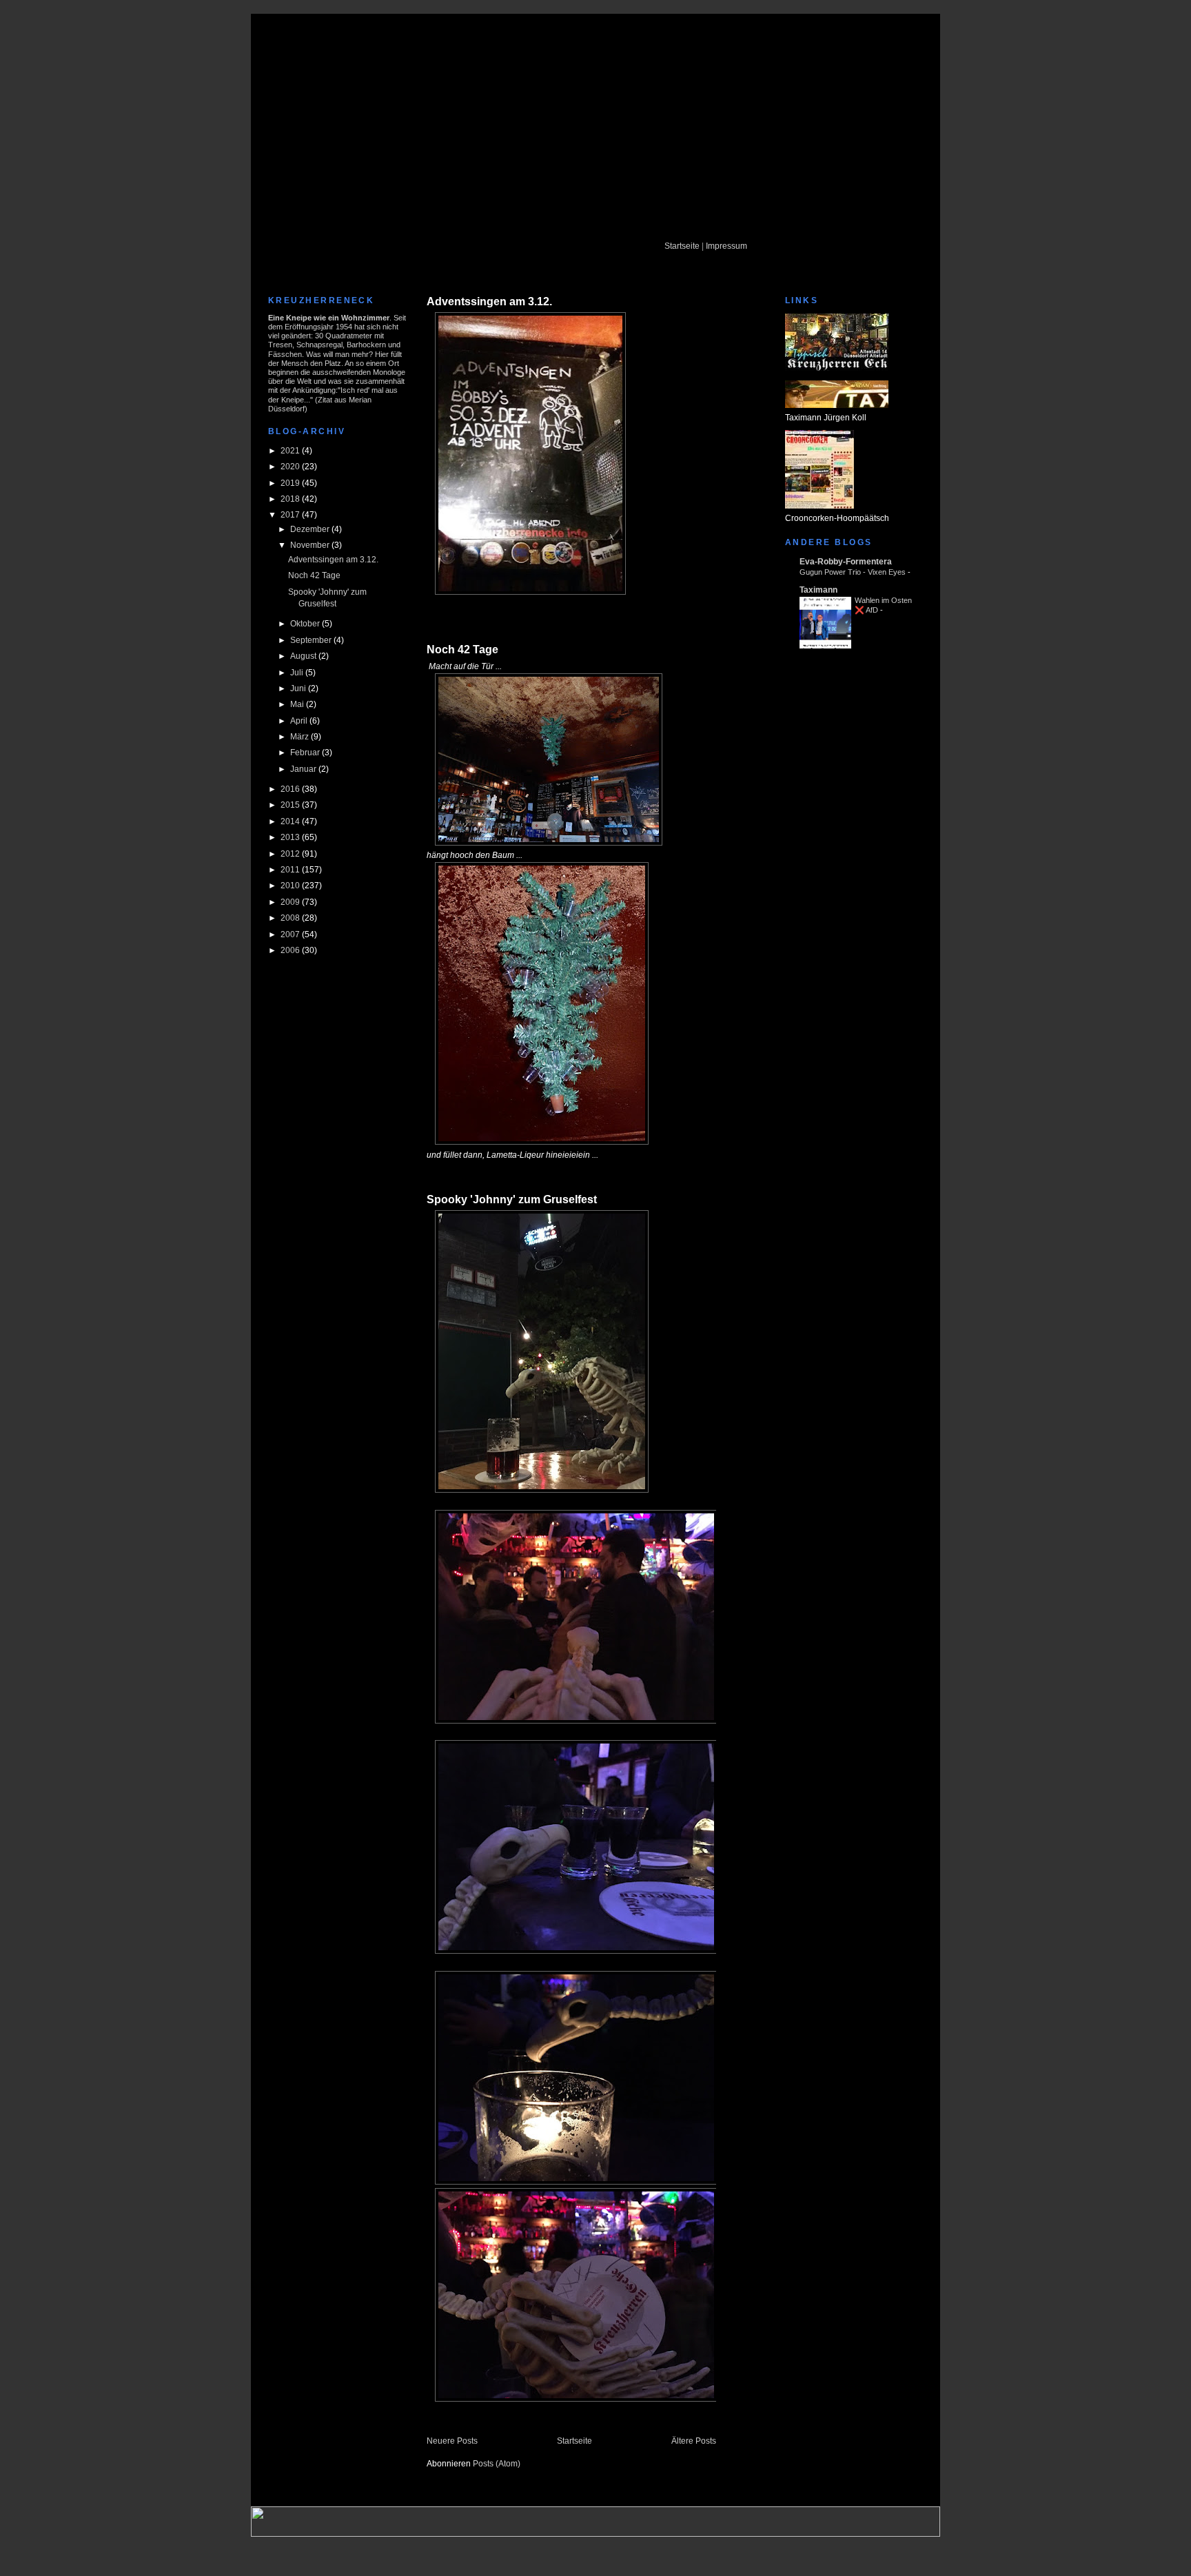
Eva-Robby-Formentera (846, 561)
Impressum (726, 246)
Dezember (311, 529)
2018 (291, 499)
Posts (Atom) (497, 2463)
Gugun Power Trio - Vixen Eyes (853, 572)
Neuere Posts (452, 2441)
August (304, 656)
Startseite (682, 246)
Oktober (306, 623)
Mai (298, 704)
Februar (306, 752)
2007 (291, 934)
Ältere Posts (694, 2441)
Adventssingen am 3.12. (333, 559)
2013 (291, 837)
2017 (291, 514)
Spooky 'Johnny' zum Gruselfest (512, 1199)
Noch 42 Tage (314, 575)
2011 (291, 869)
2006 (291, 950)
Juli (298, 672)
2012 (291, 853)
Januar (304, 769)
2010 (291, 885)
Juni (299, 688)
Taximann (818, 590)
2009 (291, 902)
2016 (291, 789)
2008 (291, 918)
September (312, 640)
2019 (291, 483)
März (301, 736)
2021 (291, 450)
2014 (291, 821)
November (311, 545)
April (300, 720)
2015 (291, 805)
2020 (291, 466)
